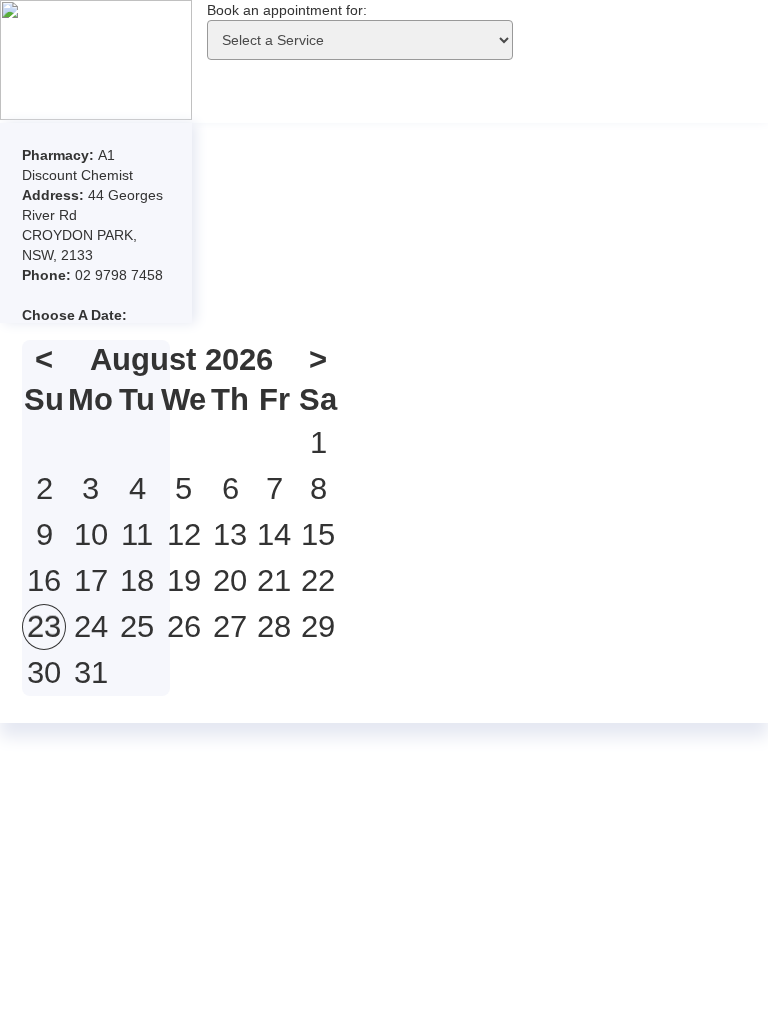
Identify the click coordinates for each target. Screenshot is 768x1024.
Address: (55, 195)
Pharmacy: (60, 155)
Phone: (48, 275)
